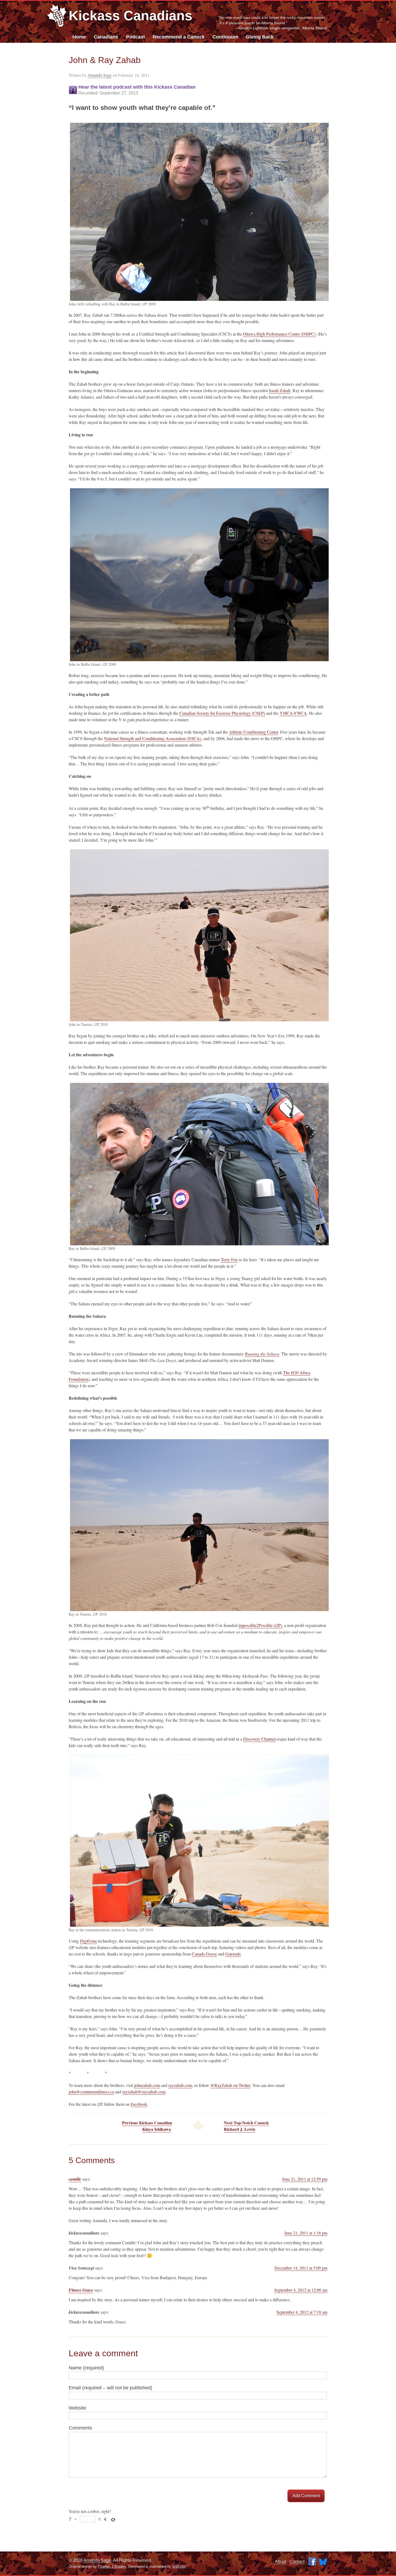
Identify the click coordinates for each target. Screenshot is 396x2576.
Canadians (106, 37)
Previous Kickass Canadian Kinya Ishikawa (147, 2126)
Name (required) (86, 2368)
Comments (80, 2428)
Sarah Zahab (280, 390)
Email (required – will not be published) (110, 2388)
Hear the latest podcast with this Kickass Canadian (137, 90)
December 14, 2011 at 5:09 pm (301, 2268)
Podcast (136, 37)
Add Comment (306, 2496)
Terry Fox (229, 1259)
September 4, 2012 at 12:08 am (301, 2290)
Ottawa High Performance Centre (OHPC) (279, 334)
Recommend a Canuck (179, 37)
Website (77, 2408)
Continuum (225, 37)
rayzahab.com (180, 2085)
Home (79, 37)
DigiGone (88, 1941)
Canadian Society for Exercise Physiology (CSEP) (222, 713)
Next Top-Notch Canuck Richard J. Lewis (246, 2126)
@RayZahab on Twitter (230, 2085)
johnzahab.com (147, 2085)
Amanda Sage (100, 75)
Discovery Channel (259, 1739)
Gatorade (233, 1954)
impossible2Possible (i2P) (260, 1625)
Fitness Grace (81, 2290)
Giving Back (260, 37)
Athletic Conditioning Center (253, 732)
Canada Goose (204, 1954)
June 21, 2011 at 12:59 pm (305, 2179)
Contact (297, 2562)
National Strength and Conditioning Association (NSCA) (153, 738)
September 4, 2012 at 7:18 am (302, 2312)
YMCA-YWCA (293, 713)
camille (75, 2179)
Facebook (139, 2104)
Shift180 (179, 2566)
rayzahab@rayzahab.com (144, 2092)
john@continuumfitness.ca (91, 2092)
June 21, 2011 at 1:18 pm (306, 2233)
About (280, 2562)
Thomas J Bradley (112, 2566)
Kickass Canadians (131, 16)
